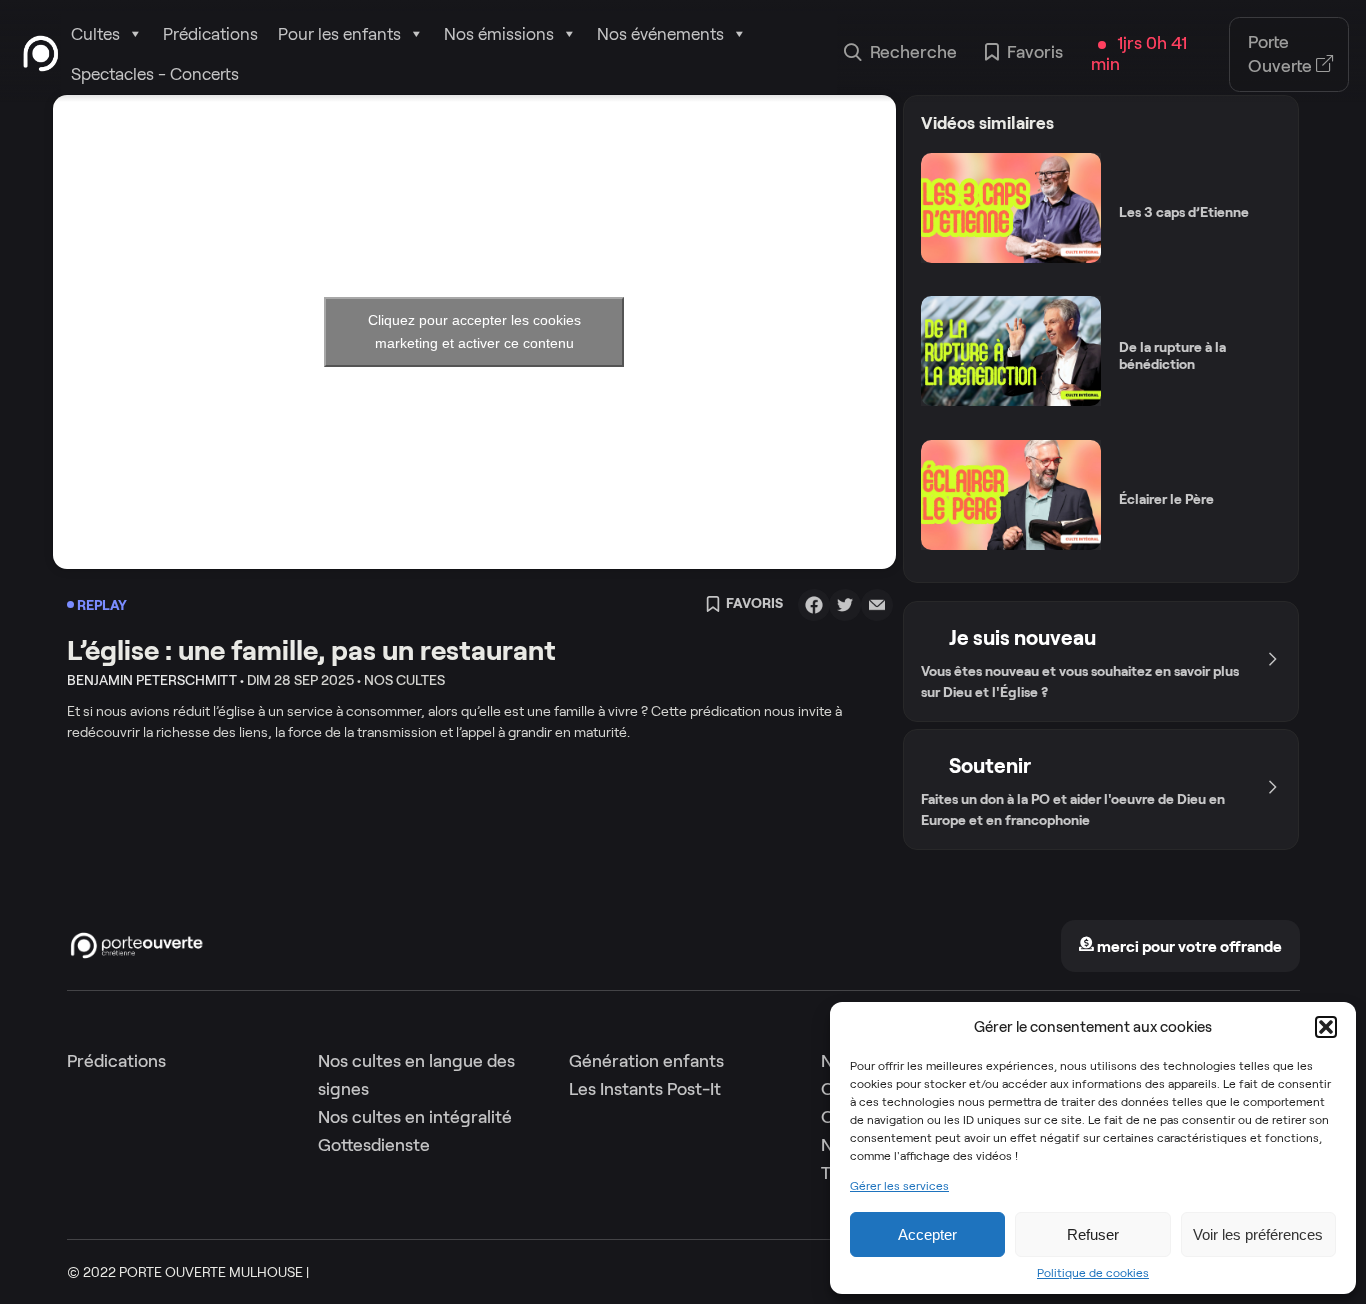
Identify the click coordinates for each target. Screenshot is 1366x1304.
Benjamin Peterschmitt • (155, 680)
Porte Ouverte (1282, 54)
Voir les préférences (1258, 1234)
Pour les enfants (339, 34)
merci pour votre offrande (1188, 946)
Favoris (1035, 52)
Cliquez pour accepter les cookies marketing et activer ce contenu (474, 331)
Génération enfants (646, 1061)
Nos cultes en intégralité (415, 1117)
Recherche (913, 52)
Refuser (1093, 1234)
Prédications (210, 34)
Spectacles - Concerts (155, 74)
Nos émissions (499, 34)
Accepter (927, 1234)
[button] (1326, 1027)
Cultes (95, 34)
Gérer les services (899, 1186)
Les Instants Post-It (645, 1089)
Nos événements (660, 34)
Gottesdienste (374, 1145)
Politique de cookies (1093, 1273)
